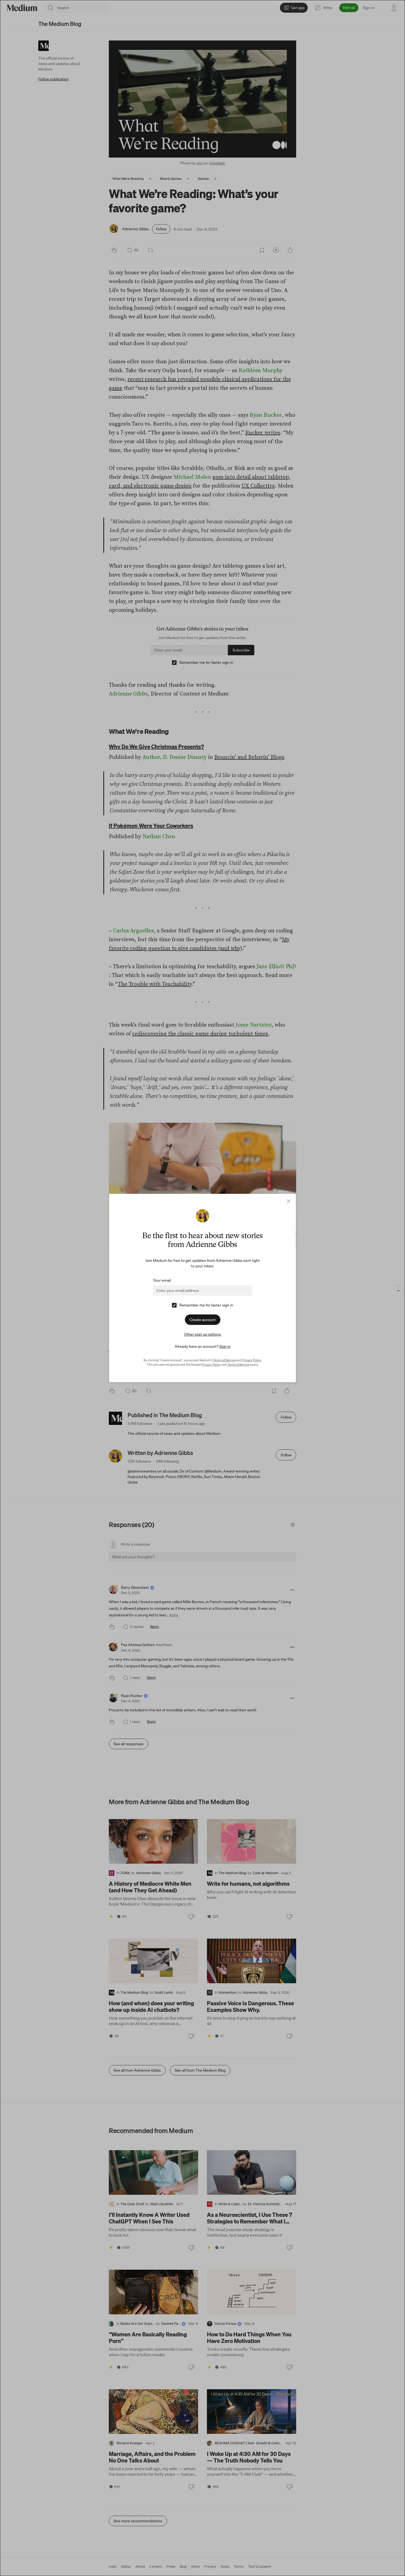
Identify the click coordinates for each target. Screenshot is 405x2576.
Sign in (225, 1346)
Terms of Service (224, 1360)
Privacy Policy (252, 1360)
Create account (203, 1320)
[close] (289, 1201)
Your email (162, 1280)
